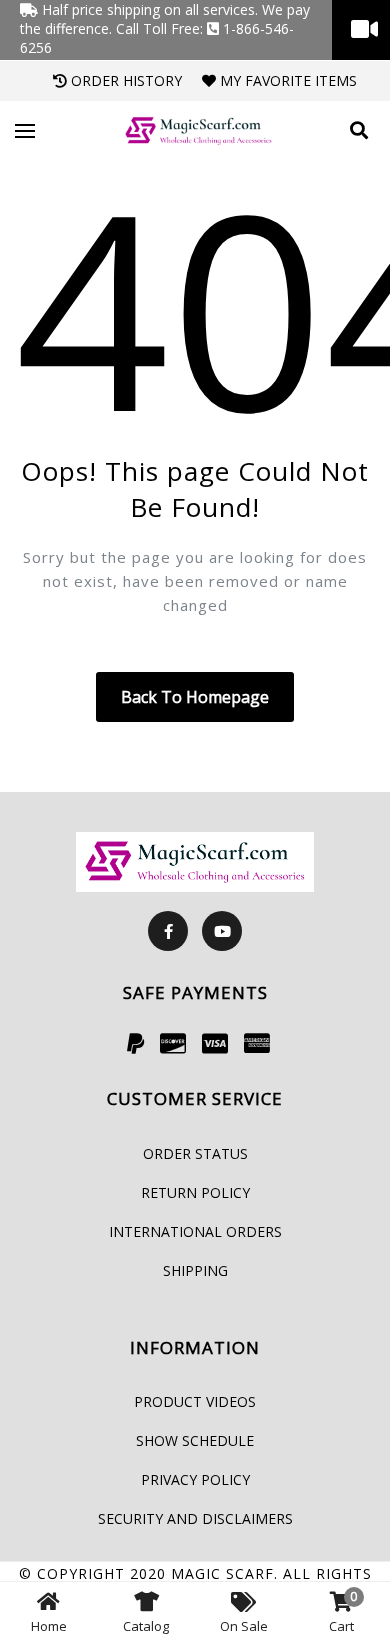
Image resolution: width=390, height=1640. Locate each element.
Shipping (195, 1270)
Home (49, 1626)
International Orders (195, 1231)
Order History (124, 80)
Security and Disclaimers (195, 1518)
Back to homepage (195, 697)
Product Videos (195, 1401)
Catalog (146, 1626)
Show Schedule (195, 1440)
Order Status (195, 1153)
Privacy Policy (195, 1479)
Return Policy (195, 1192)
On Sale (244, 1626)
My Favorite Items (286, 80)
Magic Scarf (222, 1573)
